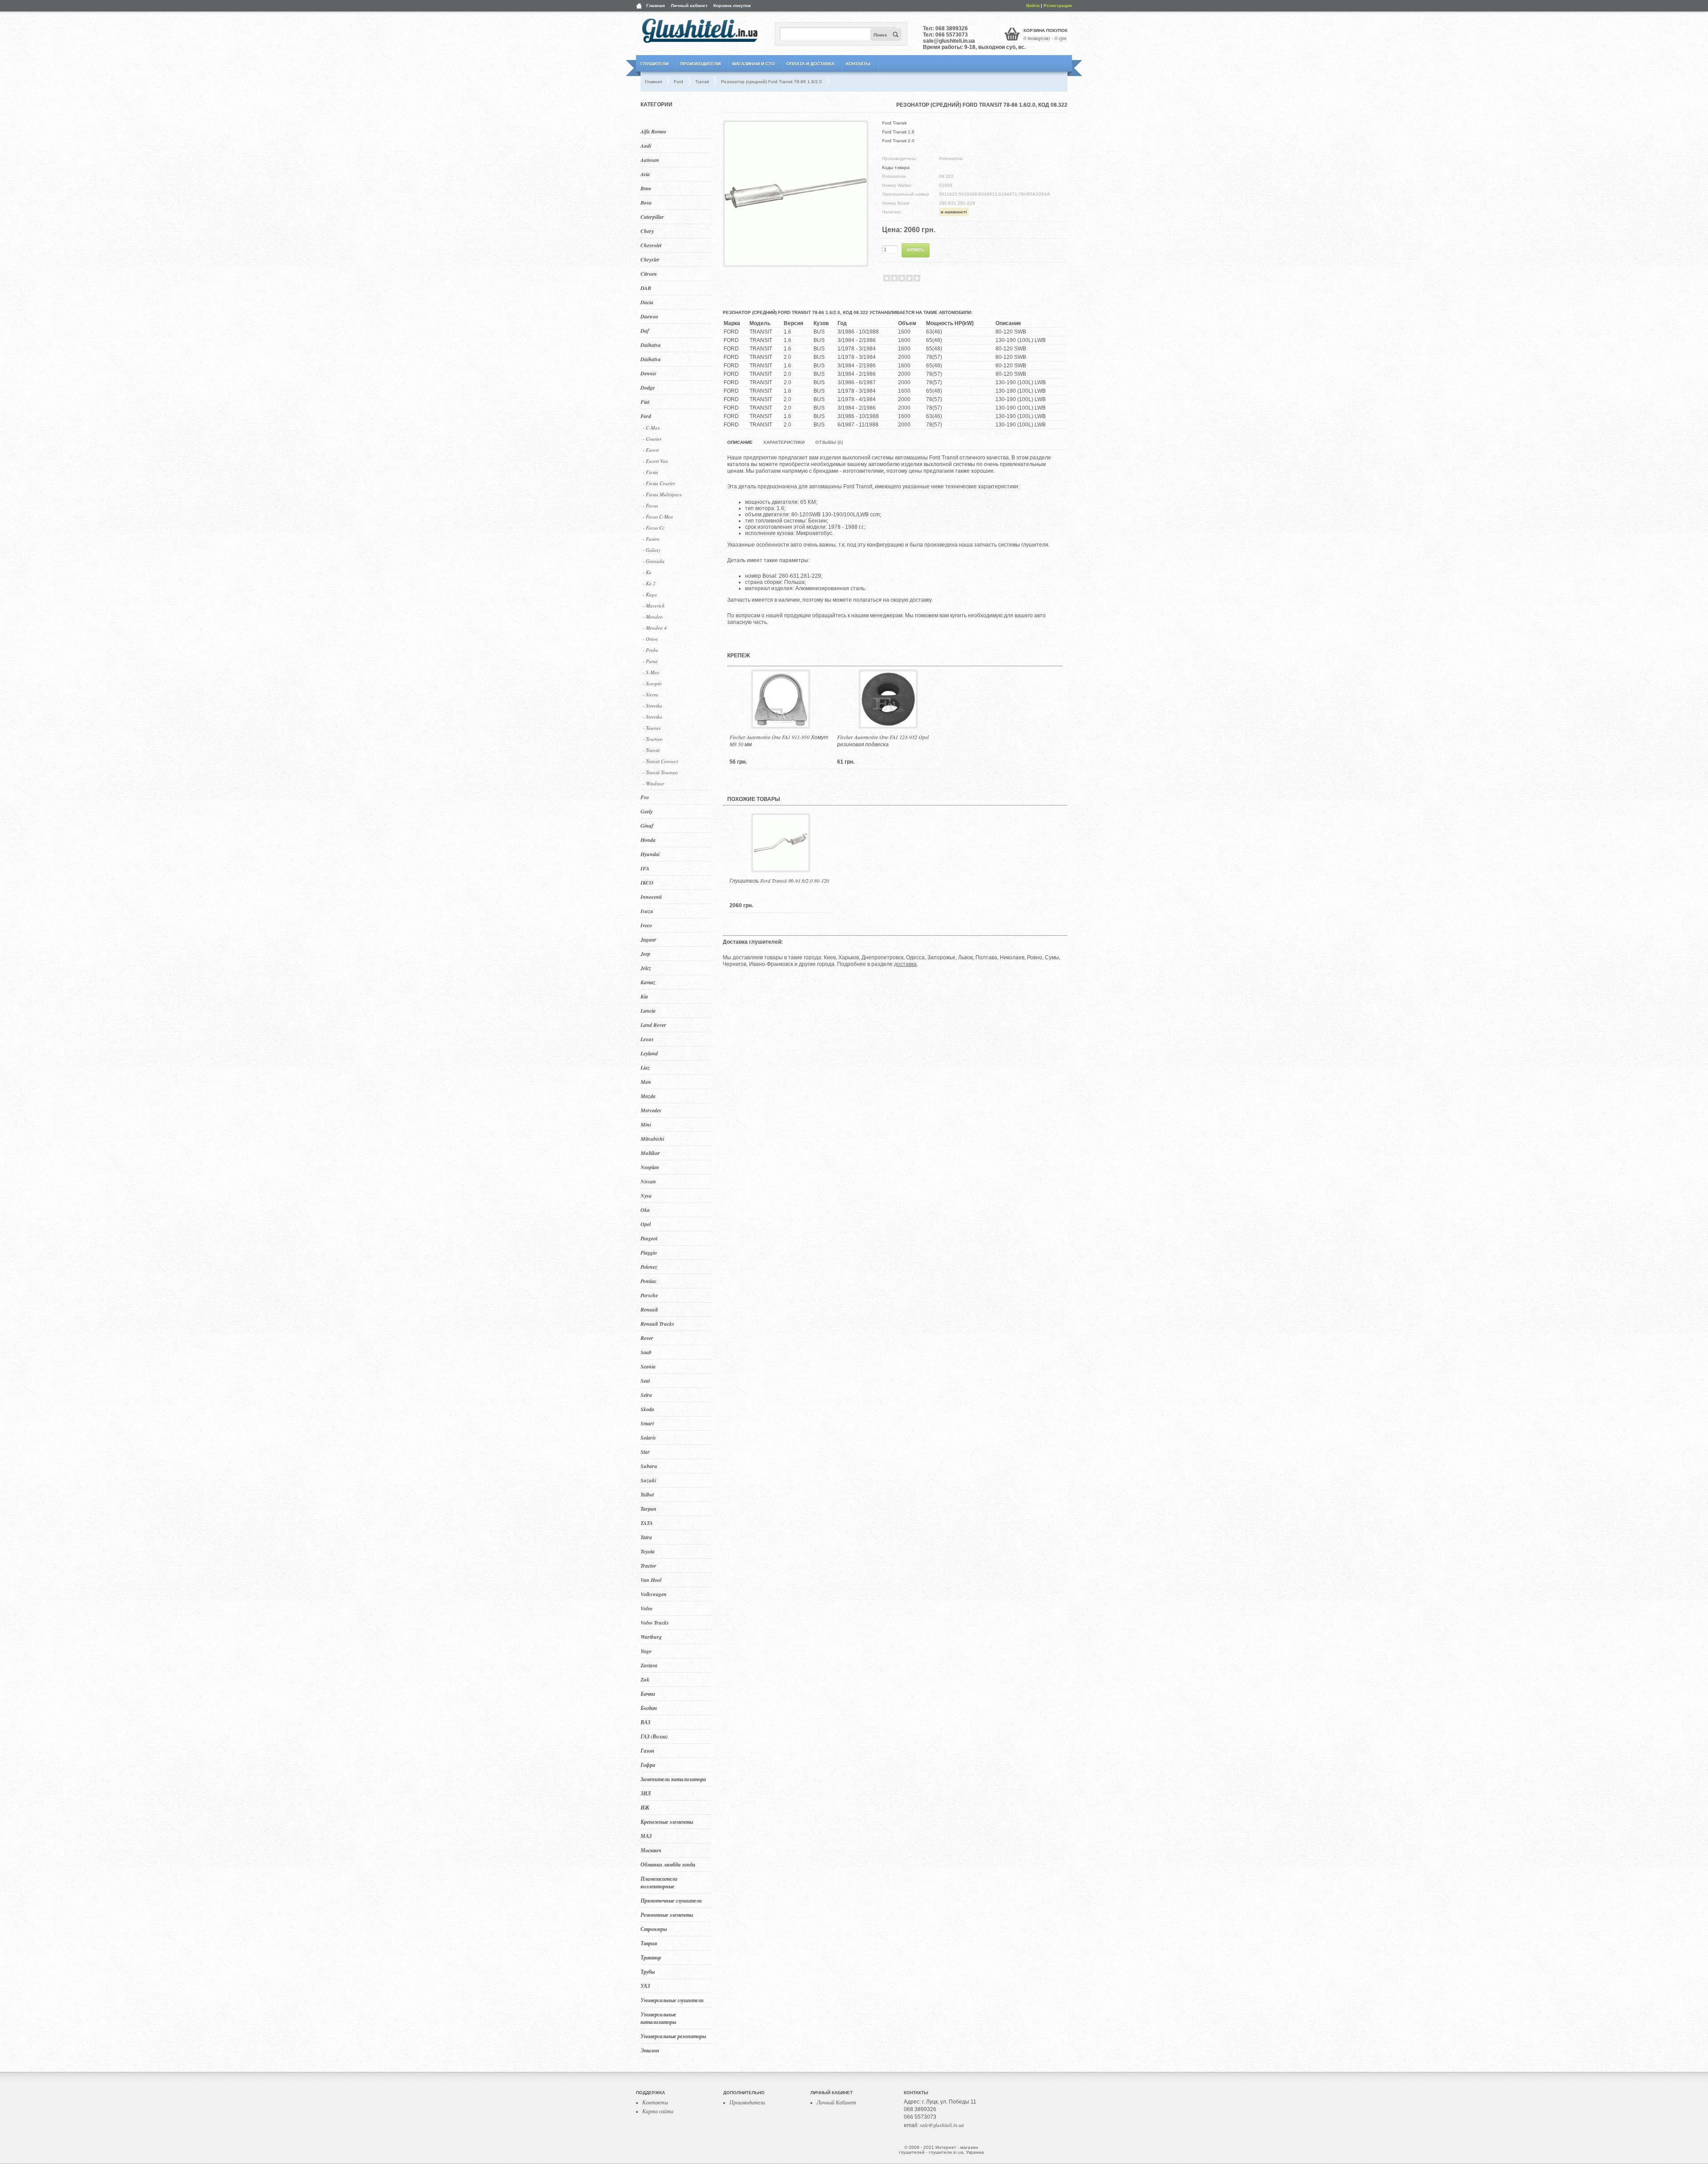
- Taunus (652, 728)
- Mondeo (653, 617)
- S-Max (651, 672)
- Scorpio (652, 683)
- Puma (650, 661)
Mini (646, 1124)
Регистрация (1058, 6)
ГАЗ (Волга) (654, 1736)
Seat (645, 1381)
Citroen (649, 274)
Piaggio (649, 1253)
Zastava (649, 1665)
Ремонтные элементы (667, 1915)
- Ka (647, 572)
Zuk (645, 1679)
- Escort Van (655, 461)
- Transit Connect (660, 761)
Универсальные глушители (672, 2000)
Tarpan (649, 1509)
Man (646, 1082)
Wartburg (651, 1637)
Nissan (648, 1181)
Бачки (648, 1694)
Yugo (646, 1651)
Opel (646, 1224)
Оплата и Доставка (810, 64)
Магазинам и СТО (753, 64)
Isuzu (647, 911)
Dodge (648, 388)
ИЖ (645, 1808)
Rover (647, 1338)
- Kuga (650, 594)
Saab (646, 1352)
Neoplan (650, 1167)
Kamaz (648, 982)
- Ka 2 (649, 583)
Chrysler (650, 259)
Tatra (646, 1537)
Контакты (858, 64)
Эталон (650, 2050)
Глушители (655, 64)
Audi (646, 146)
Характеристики (784, 442)
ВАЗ (645, 1722)
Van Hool (651, 1580)
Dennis (649, 373)
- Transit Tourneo (660, 772)
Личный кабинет (689, 6)
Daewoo (649, 316)
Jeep (645, 954)
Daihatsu (651, 345)
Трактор (651, 1957)
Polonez (649, 1267)
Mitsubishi (652, 1139)
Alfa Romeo (653, 131)
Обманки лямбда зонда (668, 1864)
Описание (740, 442)
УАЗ (645, 1986)
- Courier (652, 439)
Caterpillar (652, 217)
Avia (645, 174)
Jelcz (646, 968)
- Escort (651, 450)
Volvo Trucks (655, 1623)
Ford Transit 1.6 (898, 132)
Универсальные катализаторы (658, 2018)
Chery (647, 231)
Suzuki (648, 1480)
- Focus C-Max (658, 517)
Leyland (649, 1053)
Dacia (647, 302)
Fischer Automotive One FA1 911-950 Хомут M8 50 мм (779, 740)
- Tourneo (653, 739)
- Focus (650, 505)
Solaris (648, 1438)
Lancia (648, 1011)
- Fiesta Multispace (662, 494)
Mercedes (651, 1110)
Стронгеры (654, 1929)
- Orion (650, 639)
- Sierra (651, 694)
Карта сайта (658, 2111)
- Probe (651, 650)
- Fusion (651, 539)
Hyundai (650, 854)
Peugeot (649, 1238)
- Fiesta (651, 472)
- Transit (651, 750)
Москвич (651, 1850)
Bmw (646, 188)
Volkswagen (654, 1594)
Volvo (647, 1608)
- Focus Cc (654, 528)
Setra (646, 1395)
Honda (648, 840)
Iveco (646, 925)
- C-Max (651, 428)
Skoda (647, 1409)
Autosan (650, 160)
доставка (905, 964)
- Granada (654, 561)
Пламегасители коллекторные (659, 1882)
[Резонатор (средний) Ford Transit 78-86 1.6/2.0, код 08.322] (796, 262)
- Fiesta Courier (659, 483)
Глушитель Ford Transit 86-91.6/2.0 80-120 (779, 881)
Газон (647, 1751)
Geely (647, 811)
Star (645, 1452)
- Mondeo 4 (655, 628)
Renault (649, 1309)
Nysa (646, 1196)
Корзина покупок (732, 6)
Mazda (648, 1096)
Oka (645, 1210)
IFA (645, 868)
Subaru (649, 1466)
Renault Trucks (657, 1324)
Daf (645, 331)
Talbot (647, 1494)
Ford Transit (894, 123)
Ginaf (647, 826)
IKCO (647, 883)
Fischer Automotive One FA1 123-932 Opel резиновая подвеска (883, 740)
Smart (647, 1423)
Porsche (649, 1295)
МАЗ (646, 1836)
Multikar (650, 1153)
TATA (647, 1523)
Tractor (649, 1566)
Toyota (648, 1551)
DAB (646, 288)
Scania (648, 1366)
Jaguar (649, 939)
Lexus (647, 1039)
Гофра (648, 1765)
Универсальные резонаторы (673, 2036)
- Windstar (653, 783)
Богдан (649, 1708)
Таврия (649, 1943)
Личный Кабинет (836, 2102)
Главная (656, 6)
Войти (1033, 6)
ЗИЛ (646, 1793)
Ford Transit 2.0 (898, 141)
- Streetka (653, 706)
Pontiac (649, 1281)
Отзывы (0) (829, 442)
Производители (700, 64)
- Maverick (654, 605)
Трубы (648, 1972)
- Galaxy (652, 550)
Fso (645, 797)
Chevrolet (651, 245)
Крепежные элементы (667, 1822)
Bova (646, 203)
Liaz (645, 1068)
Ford (646, 416)
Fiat (645, 402)
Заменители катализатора (673, 1779)
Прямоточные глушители (671, 1901)
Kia (644, 996)
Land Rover (653, 1025)
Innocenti (651, 897)
